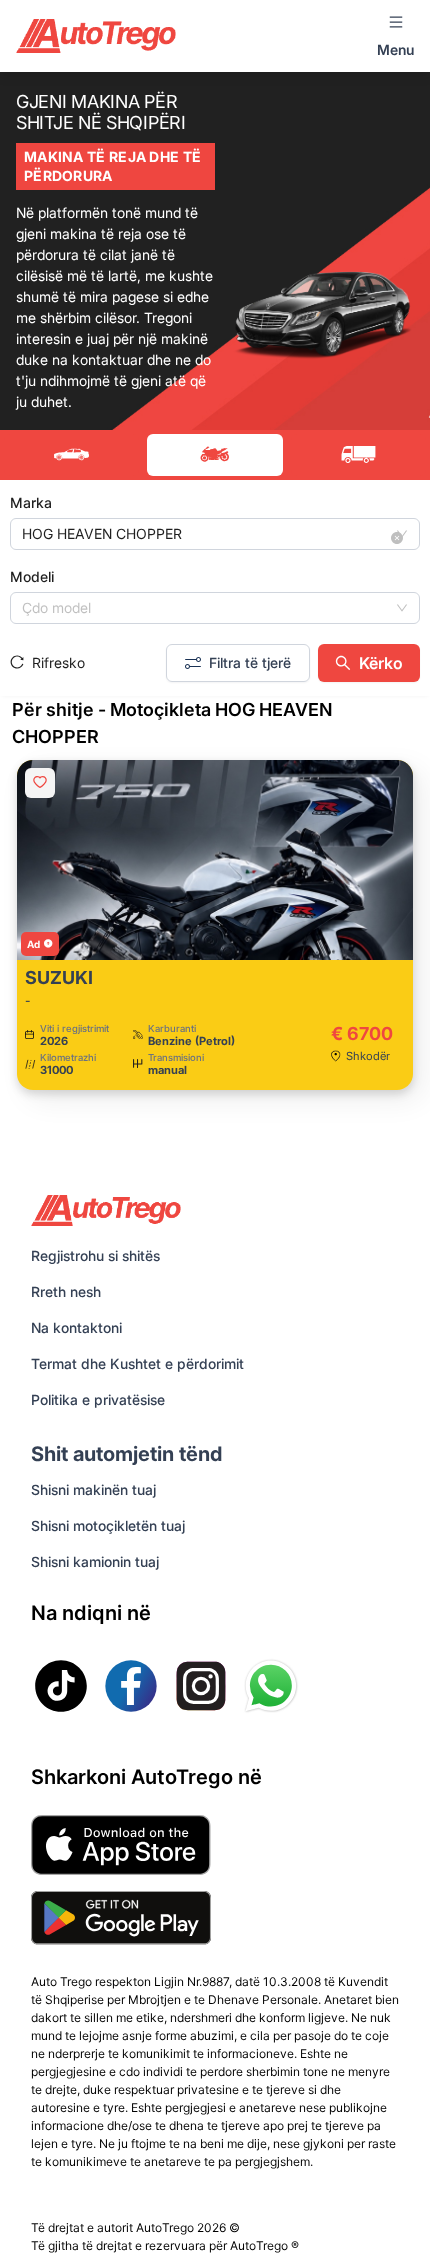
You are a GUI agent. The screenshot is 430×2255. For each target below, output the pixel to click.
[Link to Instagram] (201, 1686)
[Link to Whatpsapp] (271, 1686)
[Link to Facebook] (131, 1686)
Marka (31, 502)
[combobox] (206, 534)
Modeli (32, 576)
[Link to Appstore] (121, 1845)
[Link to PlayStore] (121, 1918)
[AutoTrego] (96, 35)
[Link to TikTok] (61, 1686)
